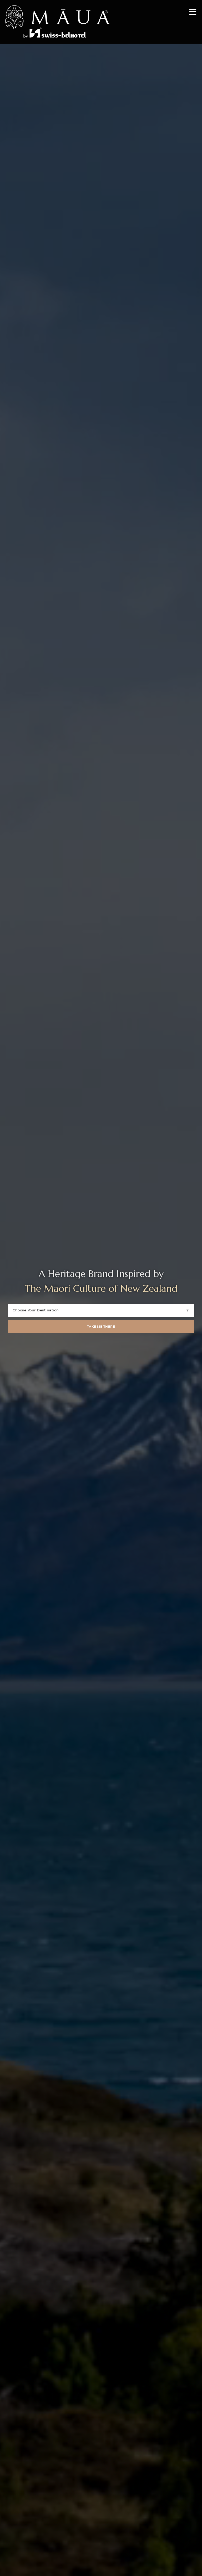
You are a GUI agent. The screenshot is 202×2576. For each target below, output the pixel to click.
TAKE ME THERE (101, 1327)
